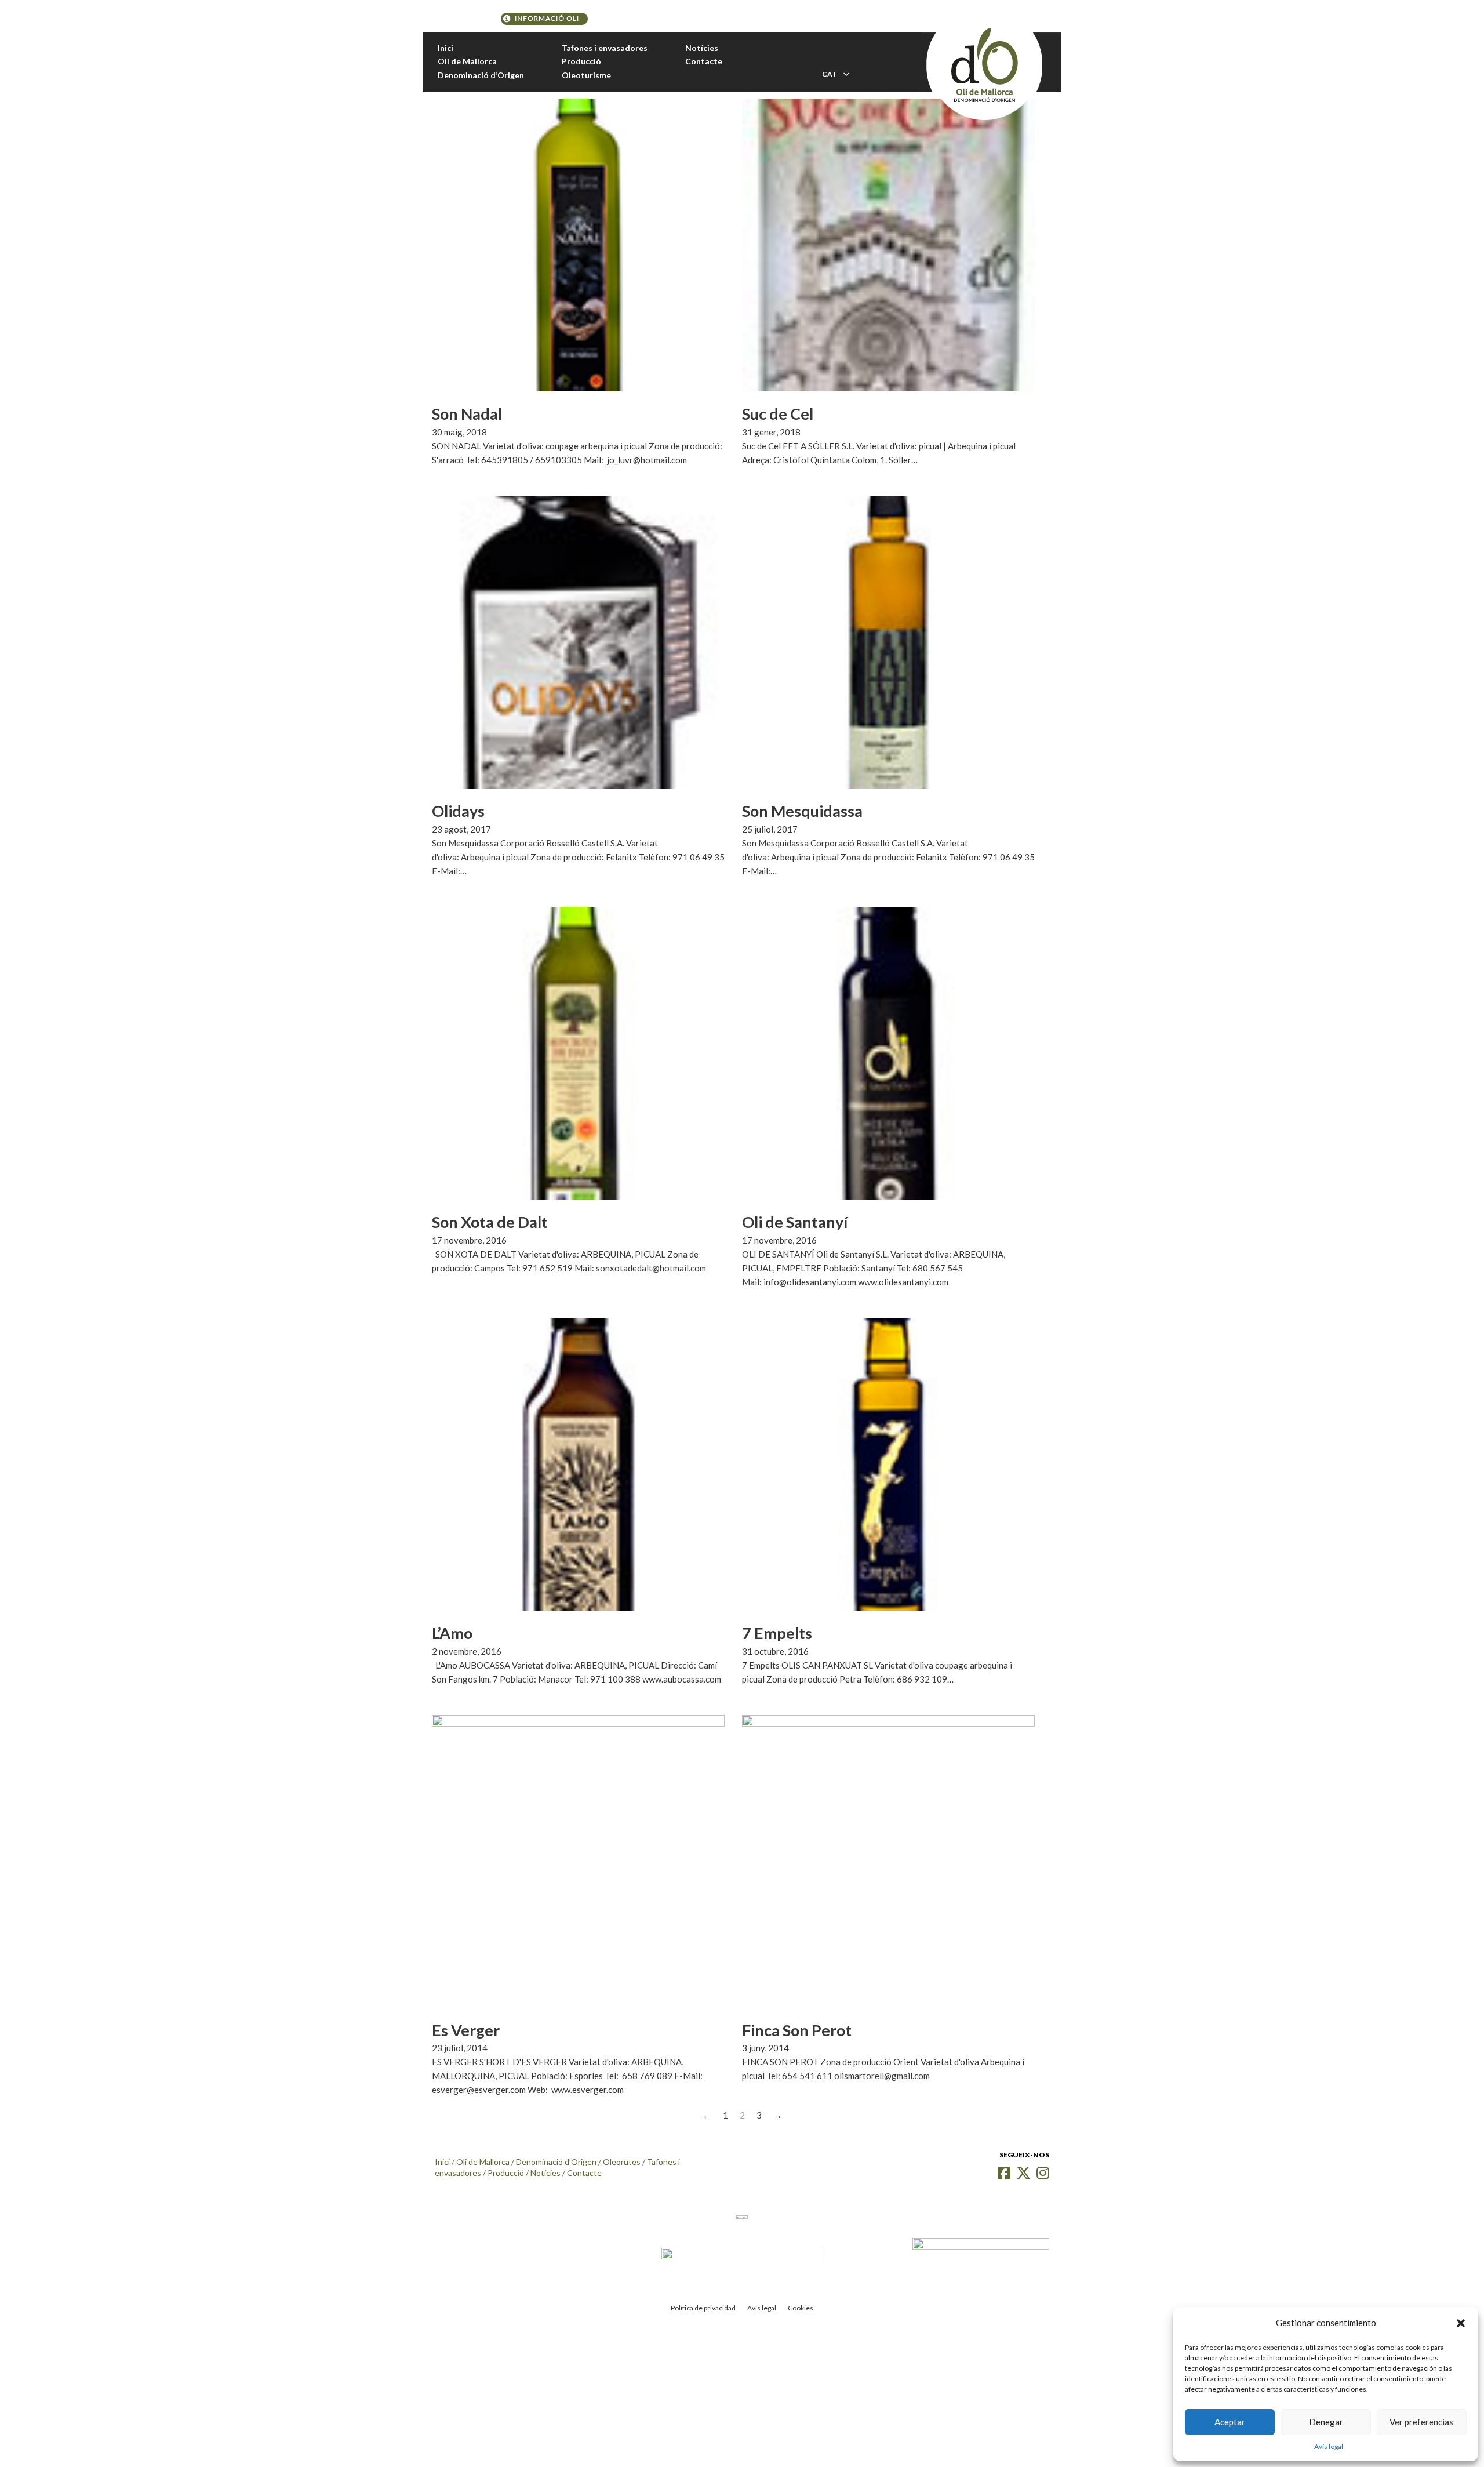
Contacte (704, 61)
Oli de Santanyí (795, 1222)
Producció (581, 61)
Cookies (801, 2308)
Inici (445, 48)
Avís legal (1329, 2446)
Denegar (1326, 2422)
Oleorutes (622, 2162)
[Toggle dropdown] (846, 74)
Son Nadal (467, 414)
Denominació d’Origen (481, 75)
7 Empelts (777, 1633)
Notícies (702, 48)
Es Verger (466, 2030)
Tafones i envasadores (605, 48)
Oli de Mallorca (467, 61)
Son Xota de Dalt (490, 1222)
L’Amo (452, 1633)
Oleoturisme (586, 75)
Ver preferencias (1421, 2422)
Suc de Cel (778, 414)
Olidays (458, 811)
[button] (1461, 2323)
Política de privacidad (703, 2308)
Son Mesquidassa (802, 811)
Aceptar (1230, 2422)
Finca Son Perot (797, 2030)
